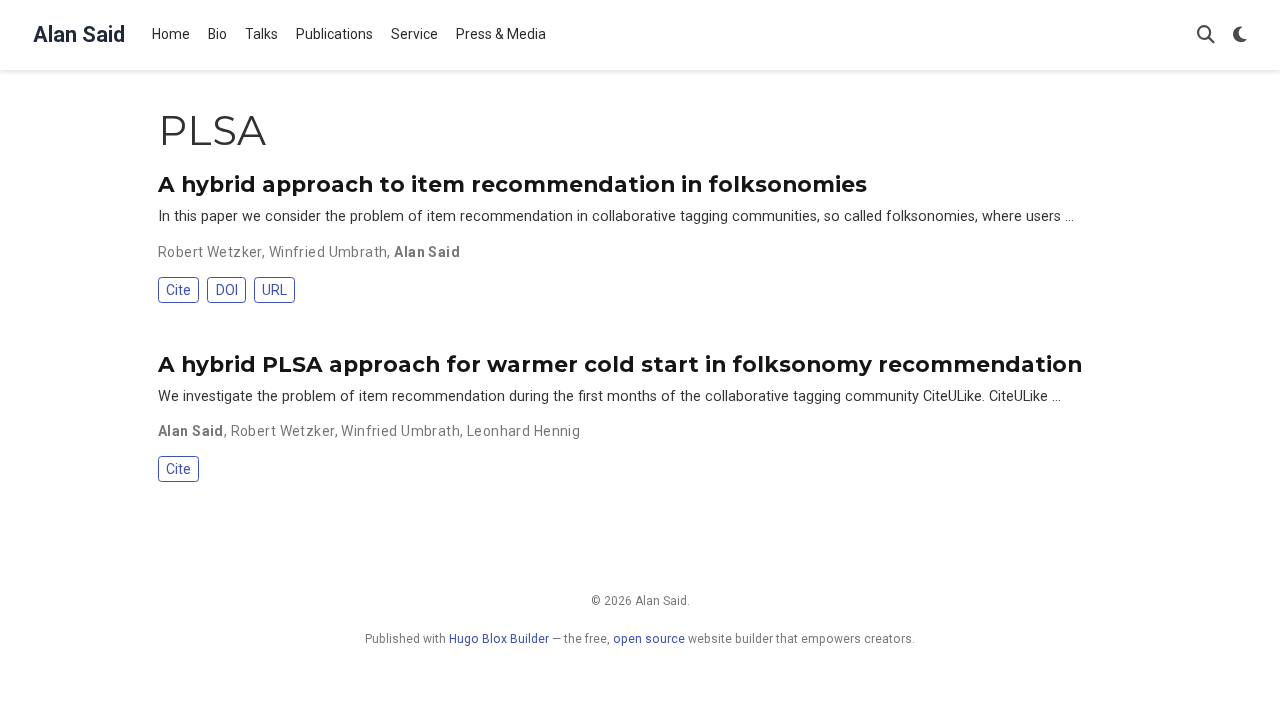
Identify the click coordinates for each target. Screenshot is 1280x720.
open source (649, 639)
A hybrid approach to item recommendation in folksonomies (512, 184)
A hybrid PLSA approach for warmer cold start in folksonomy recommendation (620, 364)
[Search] (1206, 35)
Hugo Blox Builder (499, 639)
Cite (178, 290)
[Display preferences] (1240, 35)
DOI (227, 290)
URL (274, 290)
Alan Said (79, 34)
